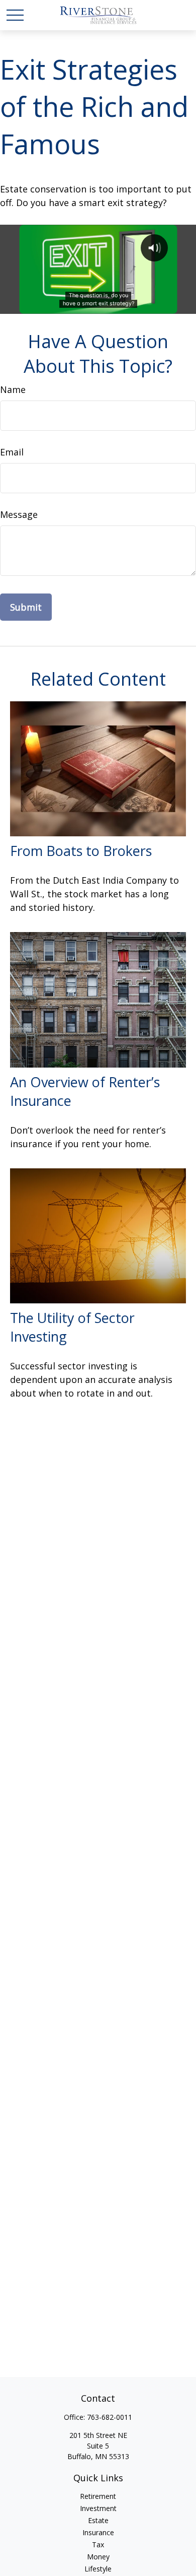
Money (98, 2557)
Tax (98, 2545)
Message (19, 514)
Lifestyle (98, 2569)
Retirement (98, 2496)
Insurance (98, 2532)
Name (13, 389)
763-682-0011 (110, 2417)
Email (12, 452)
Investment (98, 2508)
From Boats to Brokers (81, 851)
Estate (98, 2520)
